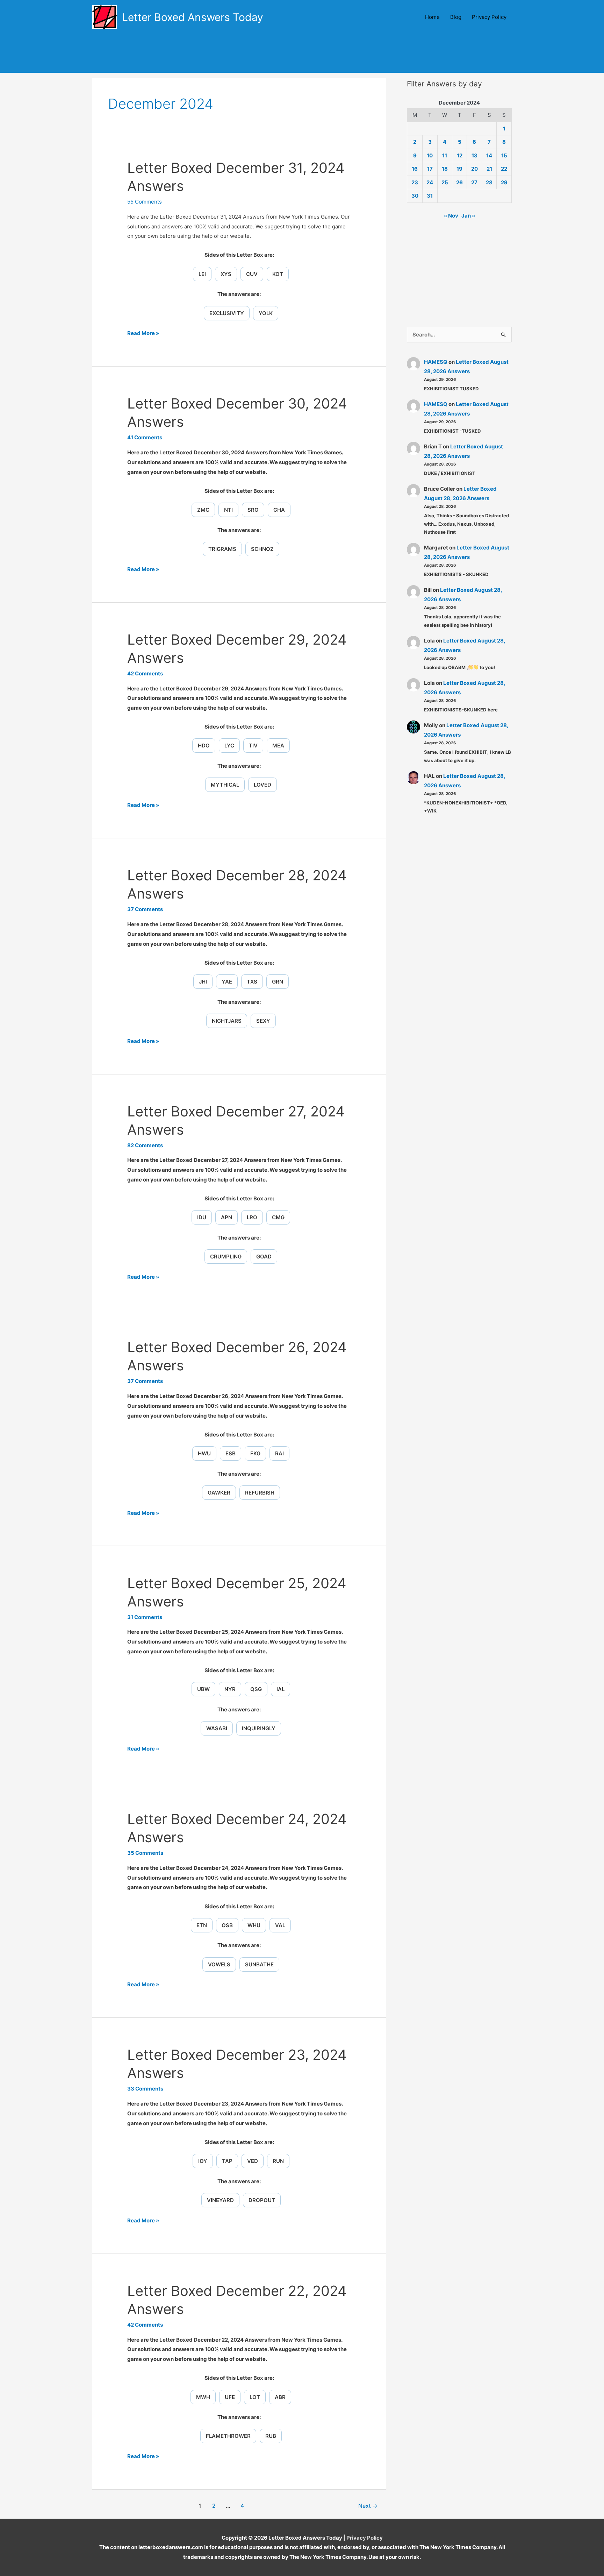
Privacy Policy (489, 17)
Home (432, 17)
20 (474, 169)
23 (415, 182)
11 (445, 155)
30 (415, 196)
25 (445, 182)
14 (489, 155)
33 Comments (145, 2089)
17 (430, 169)
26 (459, 182)
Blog (456, 17)
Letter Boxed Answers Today (193, 17)
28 (489, 182)
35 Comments (145, 1853)
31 (430, 196)
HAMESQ (436, 362)
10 (430, 155)
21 (489, 169)
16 (415, 169)
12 (460, 155)
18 (445, 169)
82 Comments (145, 1145)
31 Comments (145, 1617)
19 (459, 169)
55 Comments (145, 202)
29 (504, 182)
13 (474, 155)
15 (504, 155)
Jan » (468, 216)
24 (430, 182)
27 (474, 182)
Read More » (143, 334)
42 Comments (145, 673)
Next (368, 2506)
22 (504, 169)
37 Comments (145, 909)
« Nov (451, 216)
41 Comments (145, 437)
